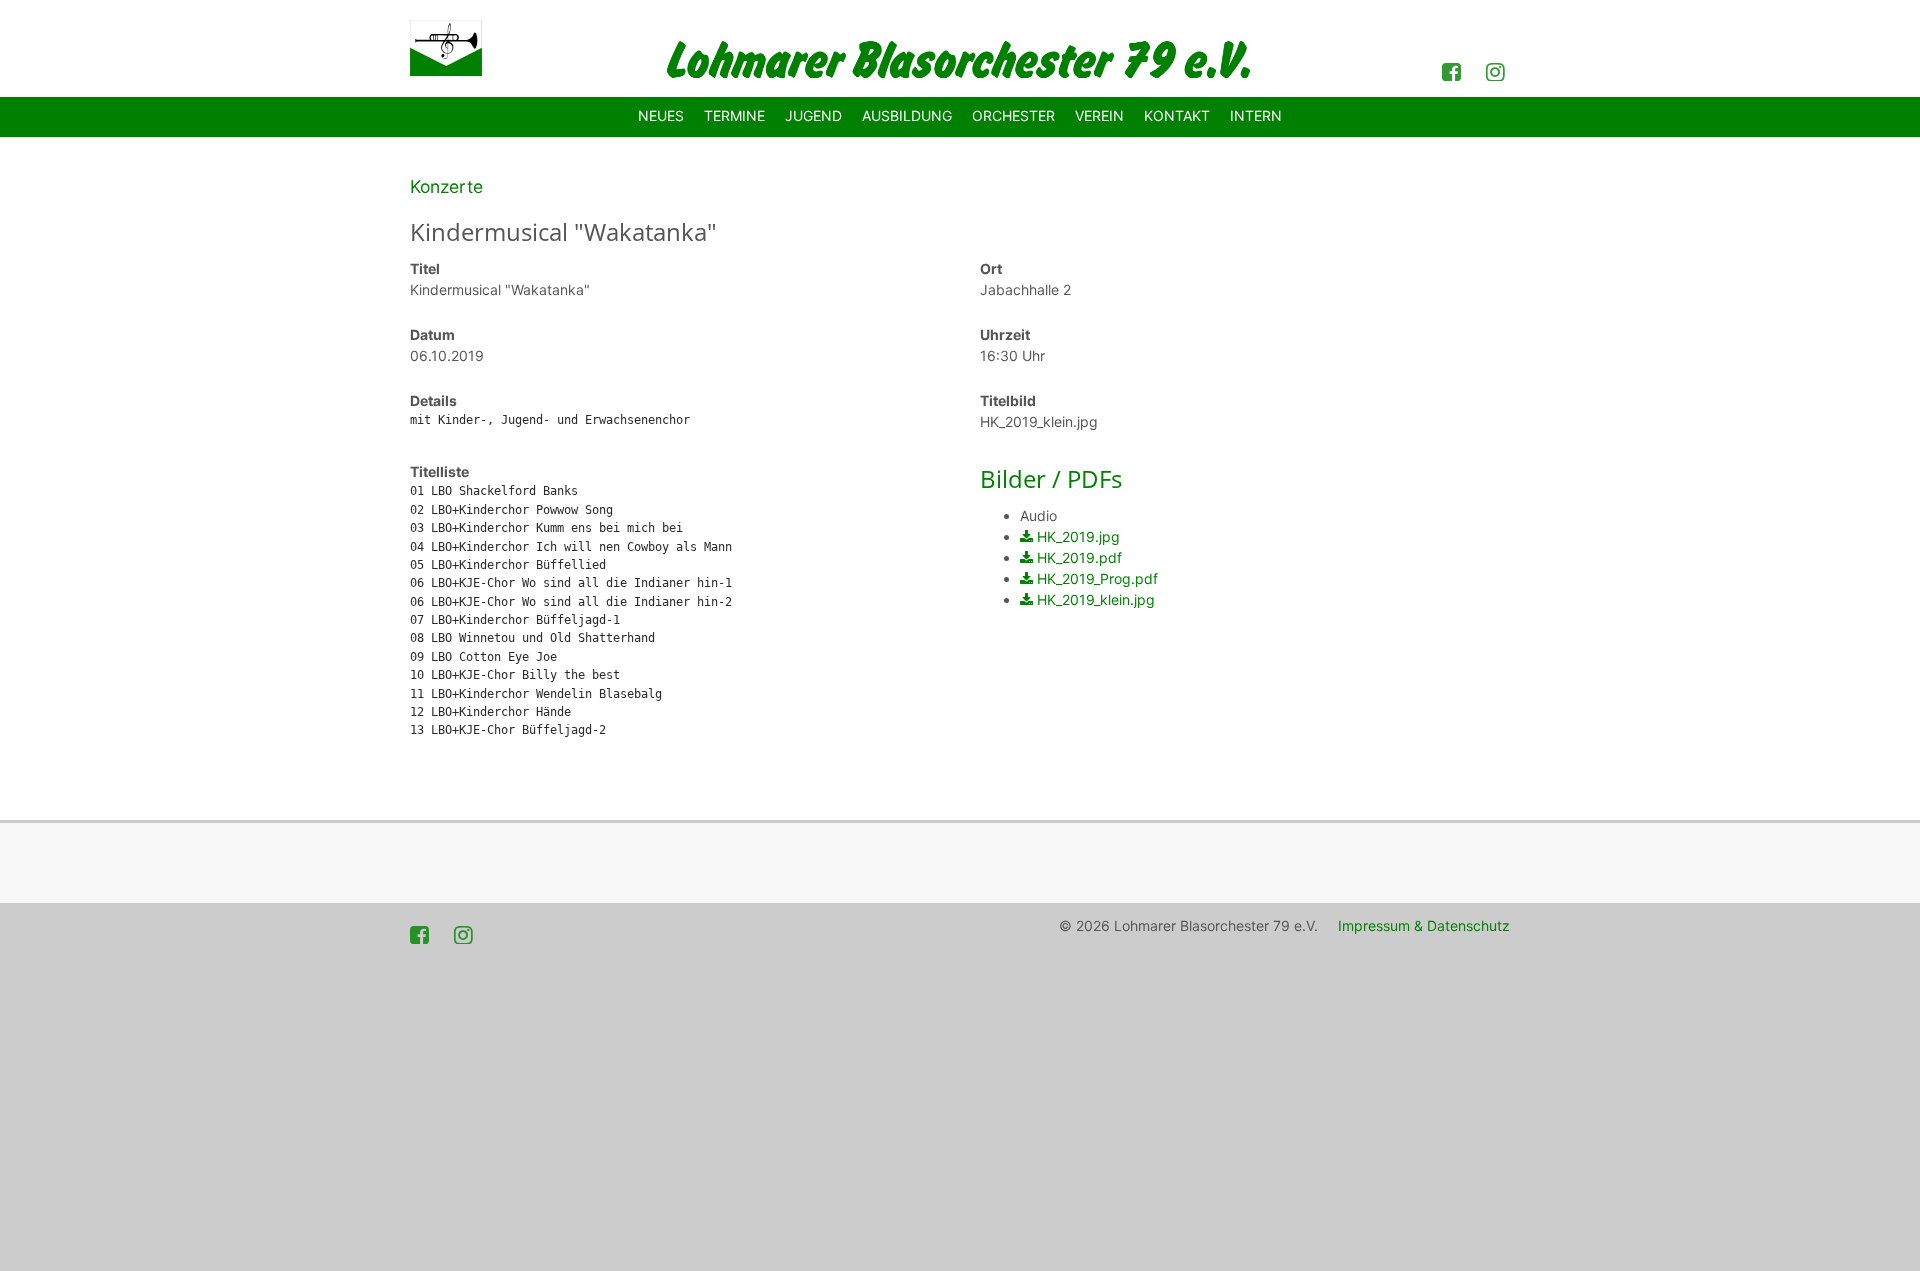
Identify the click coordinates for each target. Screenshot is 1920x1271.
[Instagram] (1498, 70)
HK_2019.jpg (1078, 536)
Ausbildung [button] (907, 115)
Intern (1256, 115)
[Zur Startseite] (446, 48)
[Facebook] (1454, 70)
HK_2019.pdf (1079, 557)
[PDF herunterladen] (1026, 537)
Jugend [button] (813, 115)
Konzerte (446, 186)
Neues (661, 115)
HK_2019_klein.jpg (1096, 599)
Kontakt (1177, 115)
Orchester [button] (1013, 115)
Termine (734, 115)
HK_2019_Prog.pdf (1097, 578)
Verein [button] (1099, 115)
